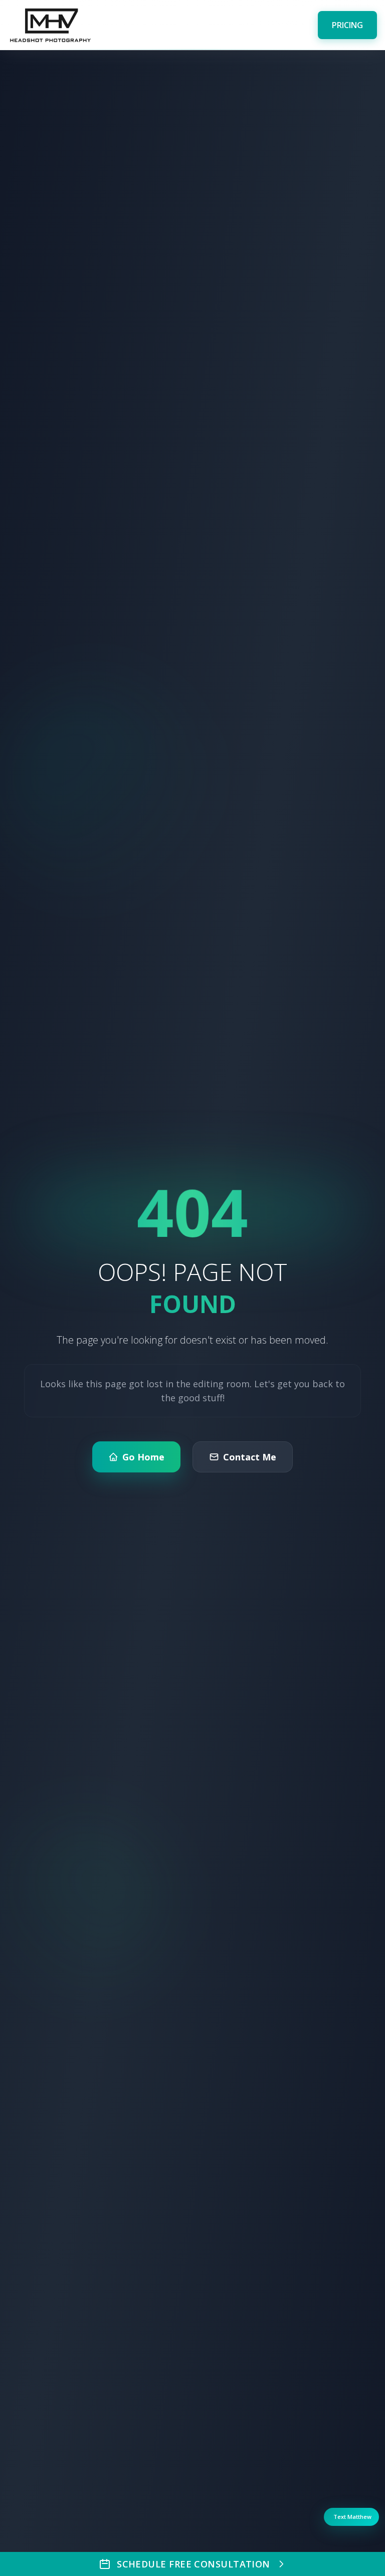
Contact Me (250, 1457)
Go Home (143, 1457)
